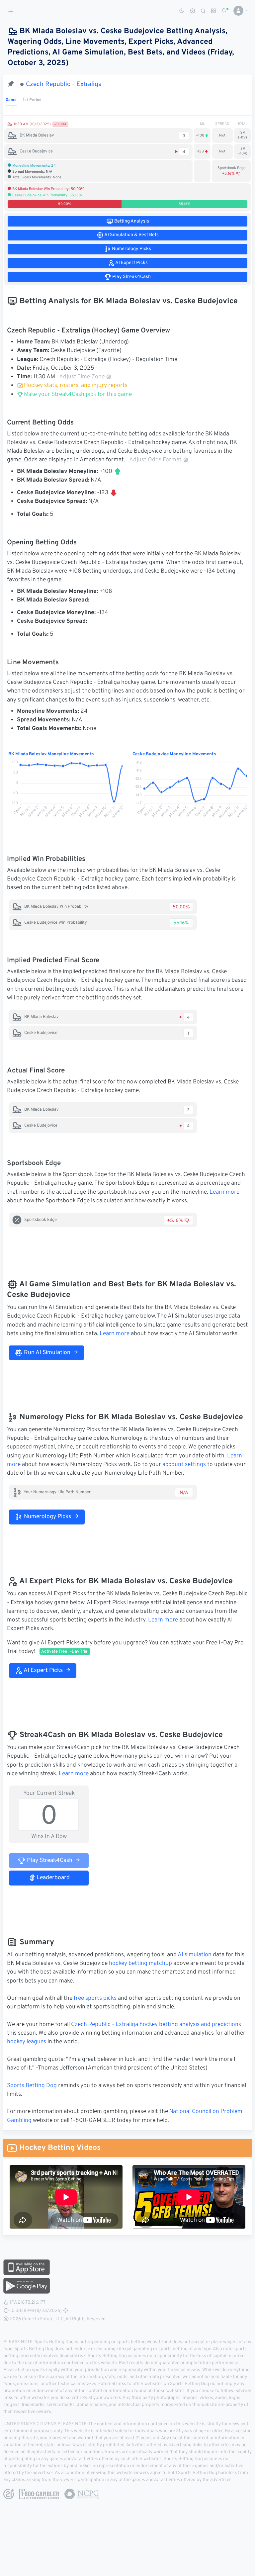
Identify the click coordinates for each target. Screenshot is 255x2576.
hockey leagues (27, 2042)
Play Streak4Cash (49, 1861)
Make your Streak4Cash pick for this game (77, 395)
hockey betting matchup (140, 1964)
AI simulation (195, 1955)
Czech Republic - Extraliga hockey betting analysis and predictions (156, 2025)
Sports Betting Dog (32, 2086)
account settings (184, 1465)
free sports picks (95, 1998)
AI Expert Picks (43, 1671)
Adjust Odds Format (155, 460)
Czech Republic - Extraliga (64, 84)
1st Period (32, 100)
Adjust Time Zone (82, 377)
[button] (238, 11)
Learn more (224, 1192)
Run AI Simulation (46, 1353)
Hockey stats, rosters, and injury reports (76, 386)
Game (11, 100)
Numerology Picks (47, 1517)
